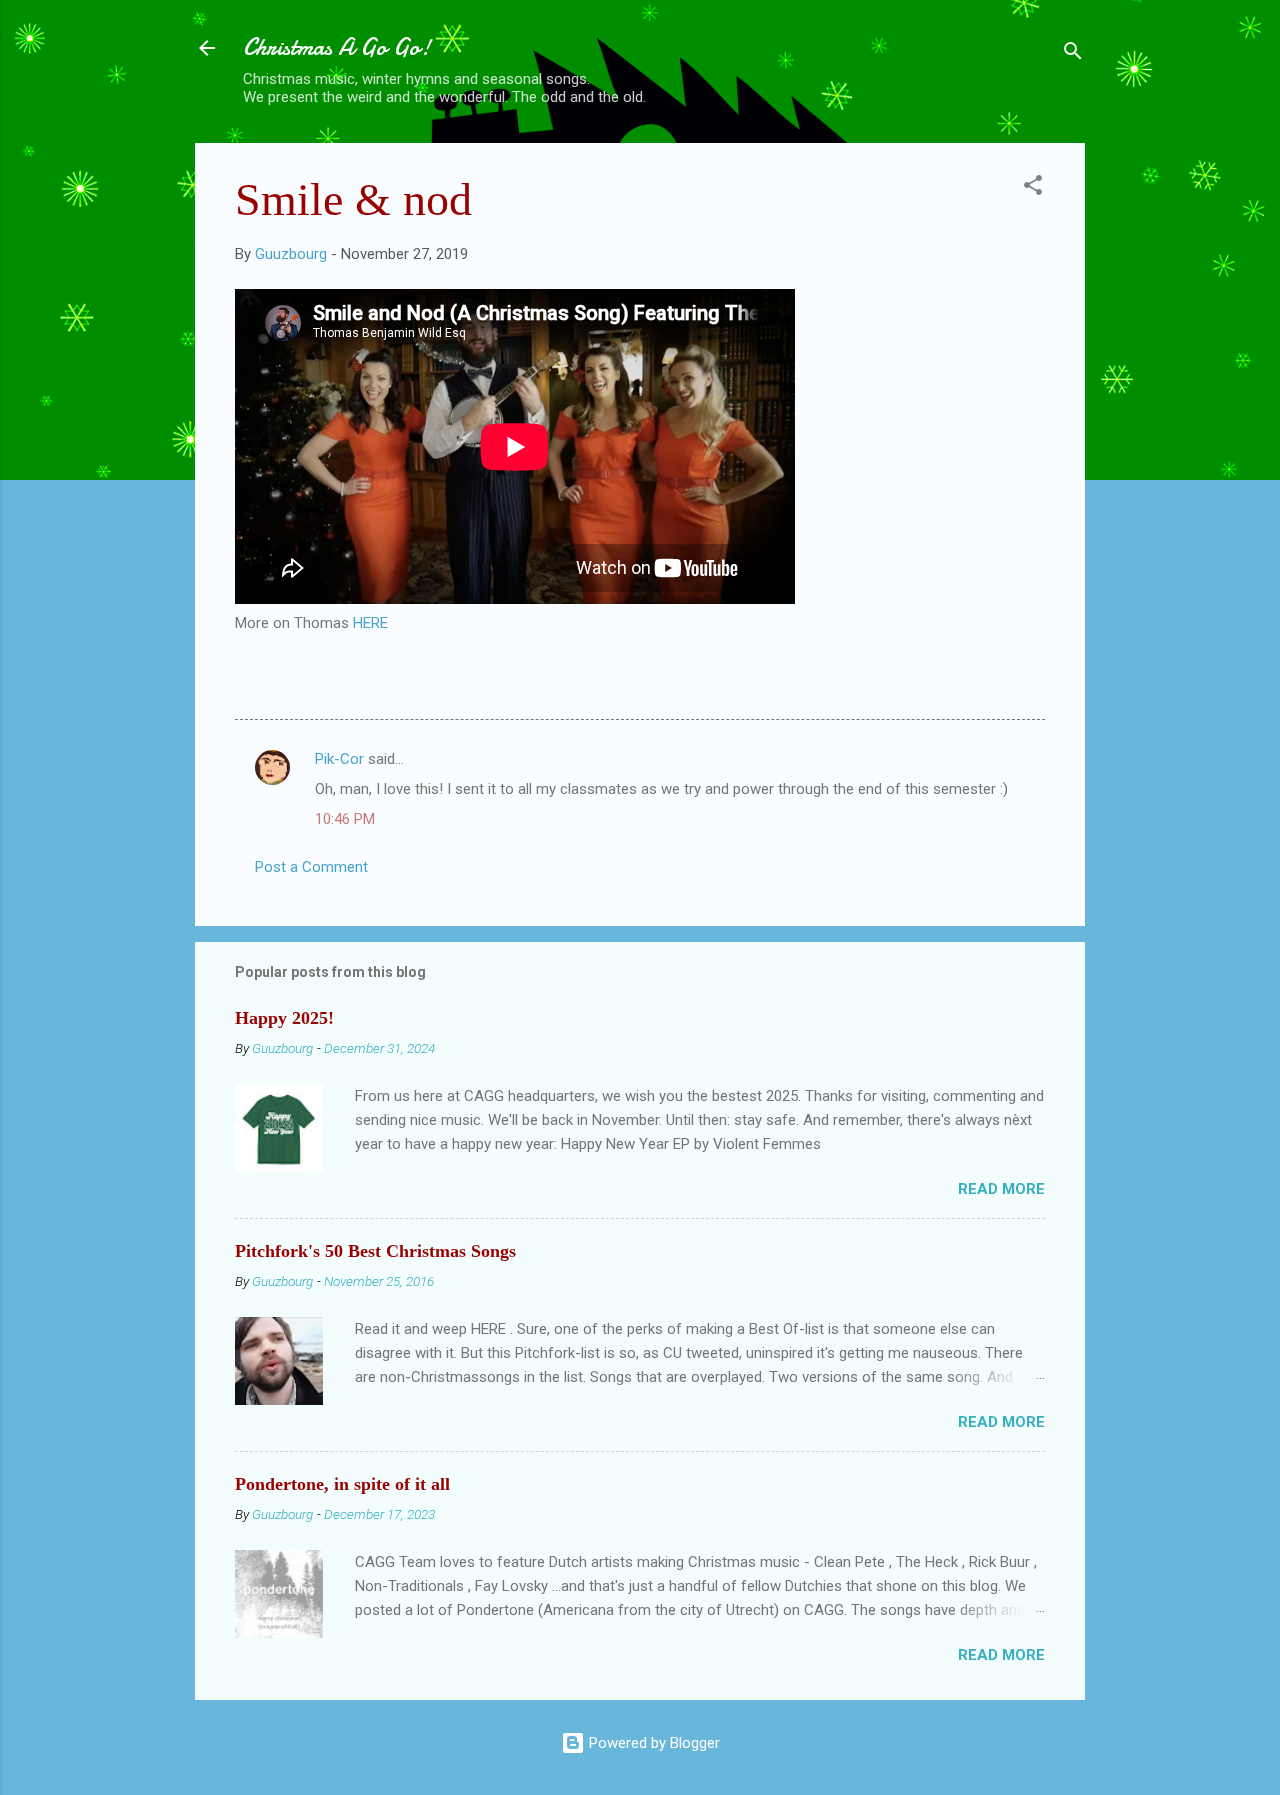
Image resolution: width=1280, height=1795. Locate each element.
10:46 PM (345, 819)
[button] (1033, 188)
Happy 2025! (284, 1018)
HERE (370, 623)
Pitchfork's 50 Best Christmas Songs (375, 1251)
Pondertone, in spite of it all (342, 1484)
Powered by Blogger (652, 1743)
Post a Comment (311, 867)
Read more (1001, 1189)
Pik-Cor (339, 759)
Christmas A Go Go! (337, 47)
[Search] (1073, 54)
